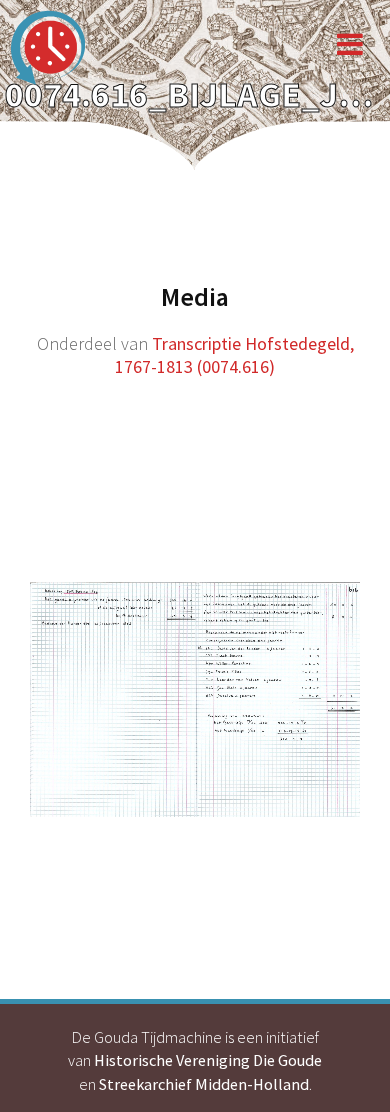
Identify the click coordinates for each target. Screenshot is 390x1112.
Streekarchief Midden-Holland (204, 1084)
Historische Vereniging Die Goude (208, 1060)
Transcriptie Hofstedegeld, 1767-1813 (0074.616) (234, 355)
